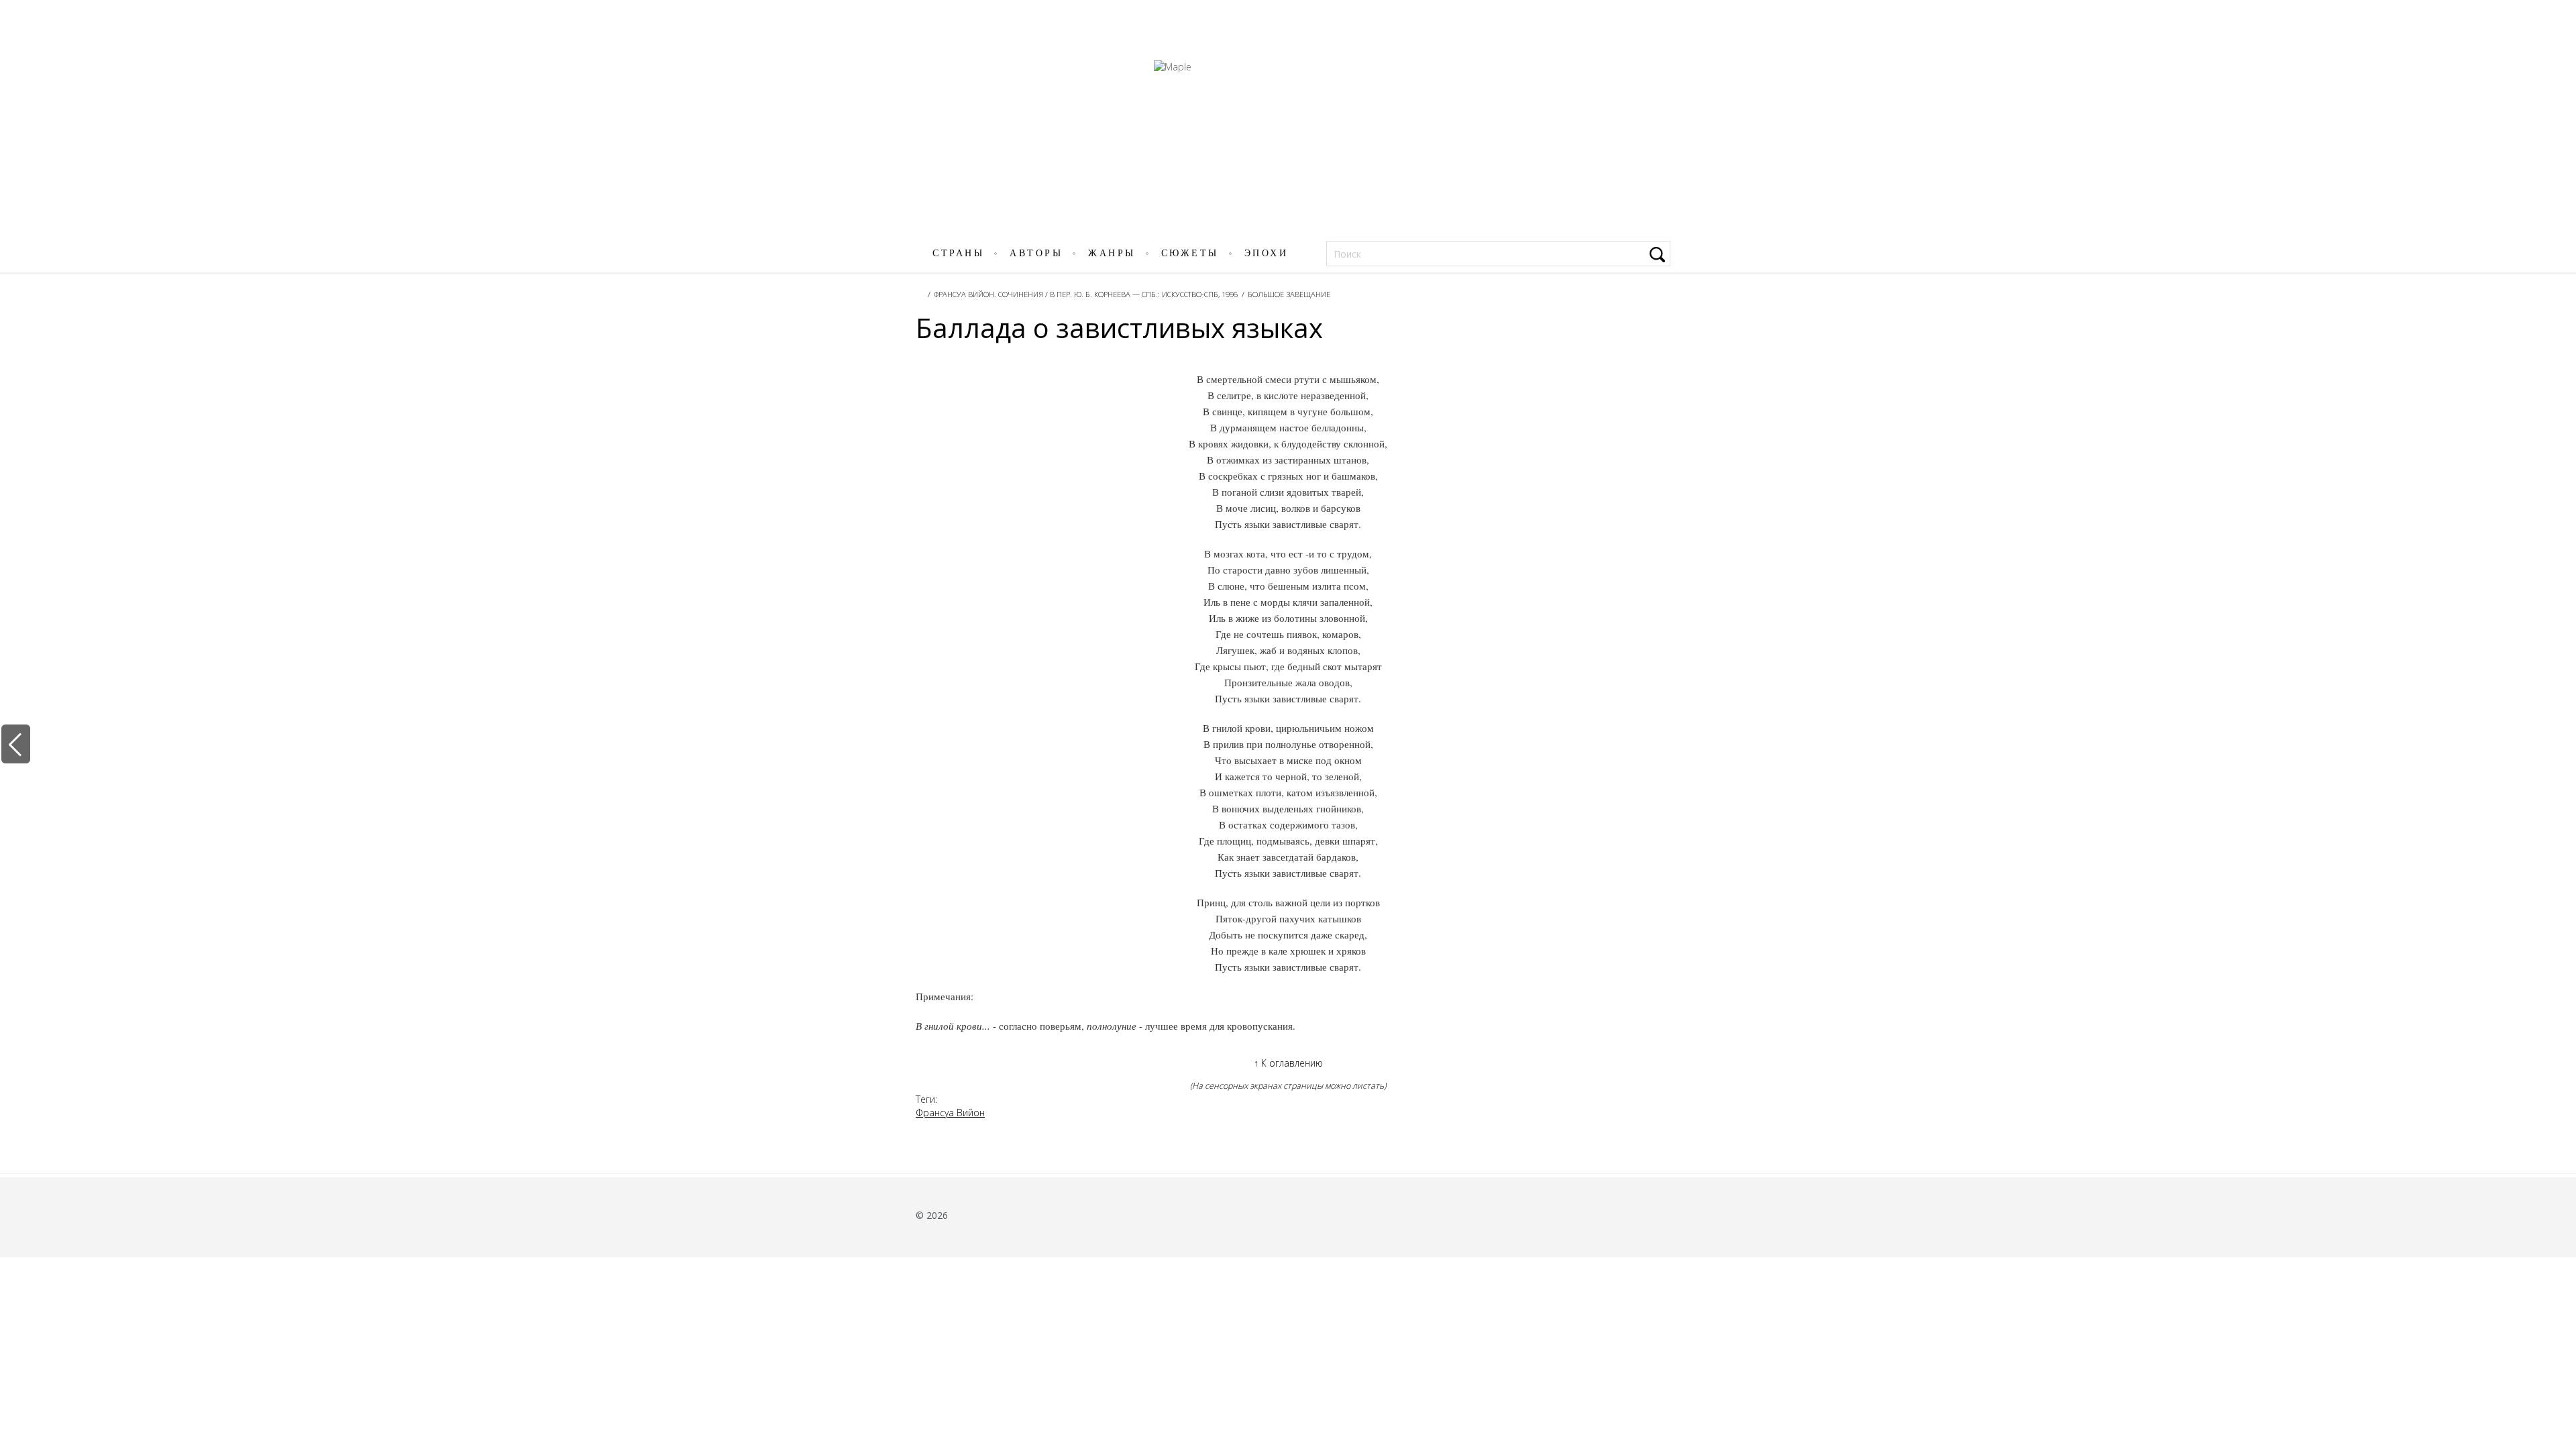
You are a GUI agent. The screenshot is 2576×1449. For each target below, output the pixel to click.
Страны (958, 253)
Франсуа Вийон (950, 1113)
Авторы (1036, 253)
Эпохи (1267, 253)
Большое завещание (1289, 294)
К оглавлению (1288, 1063)
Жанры (1112, 253)
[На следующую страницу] (2558, 744)
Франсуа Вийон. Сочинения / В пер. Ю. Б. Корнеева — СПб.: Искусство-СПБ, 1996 (1086, 294)
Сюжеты (1190, 253)
